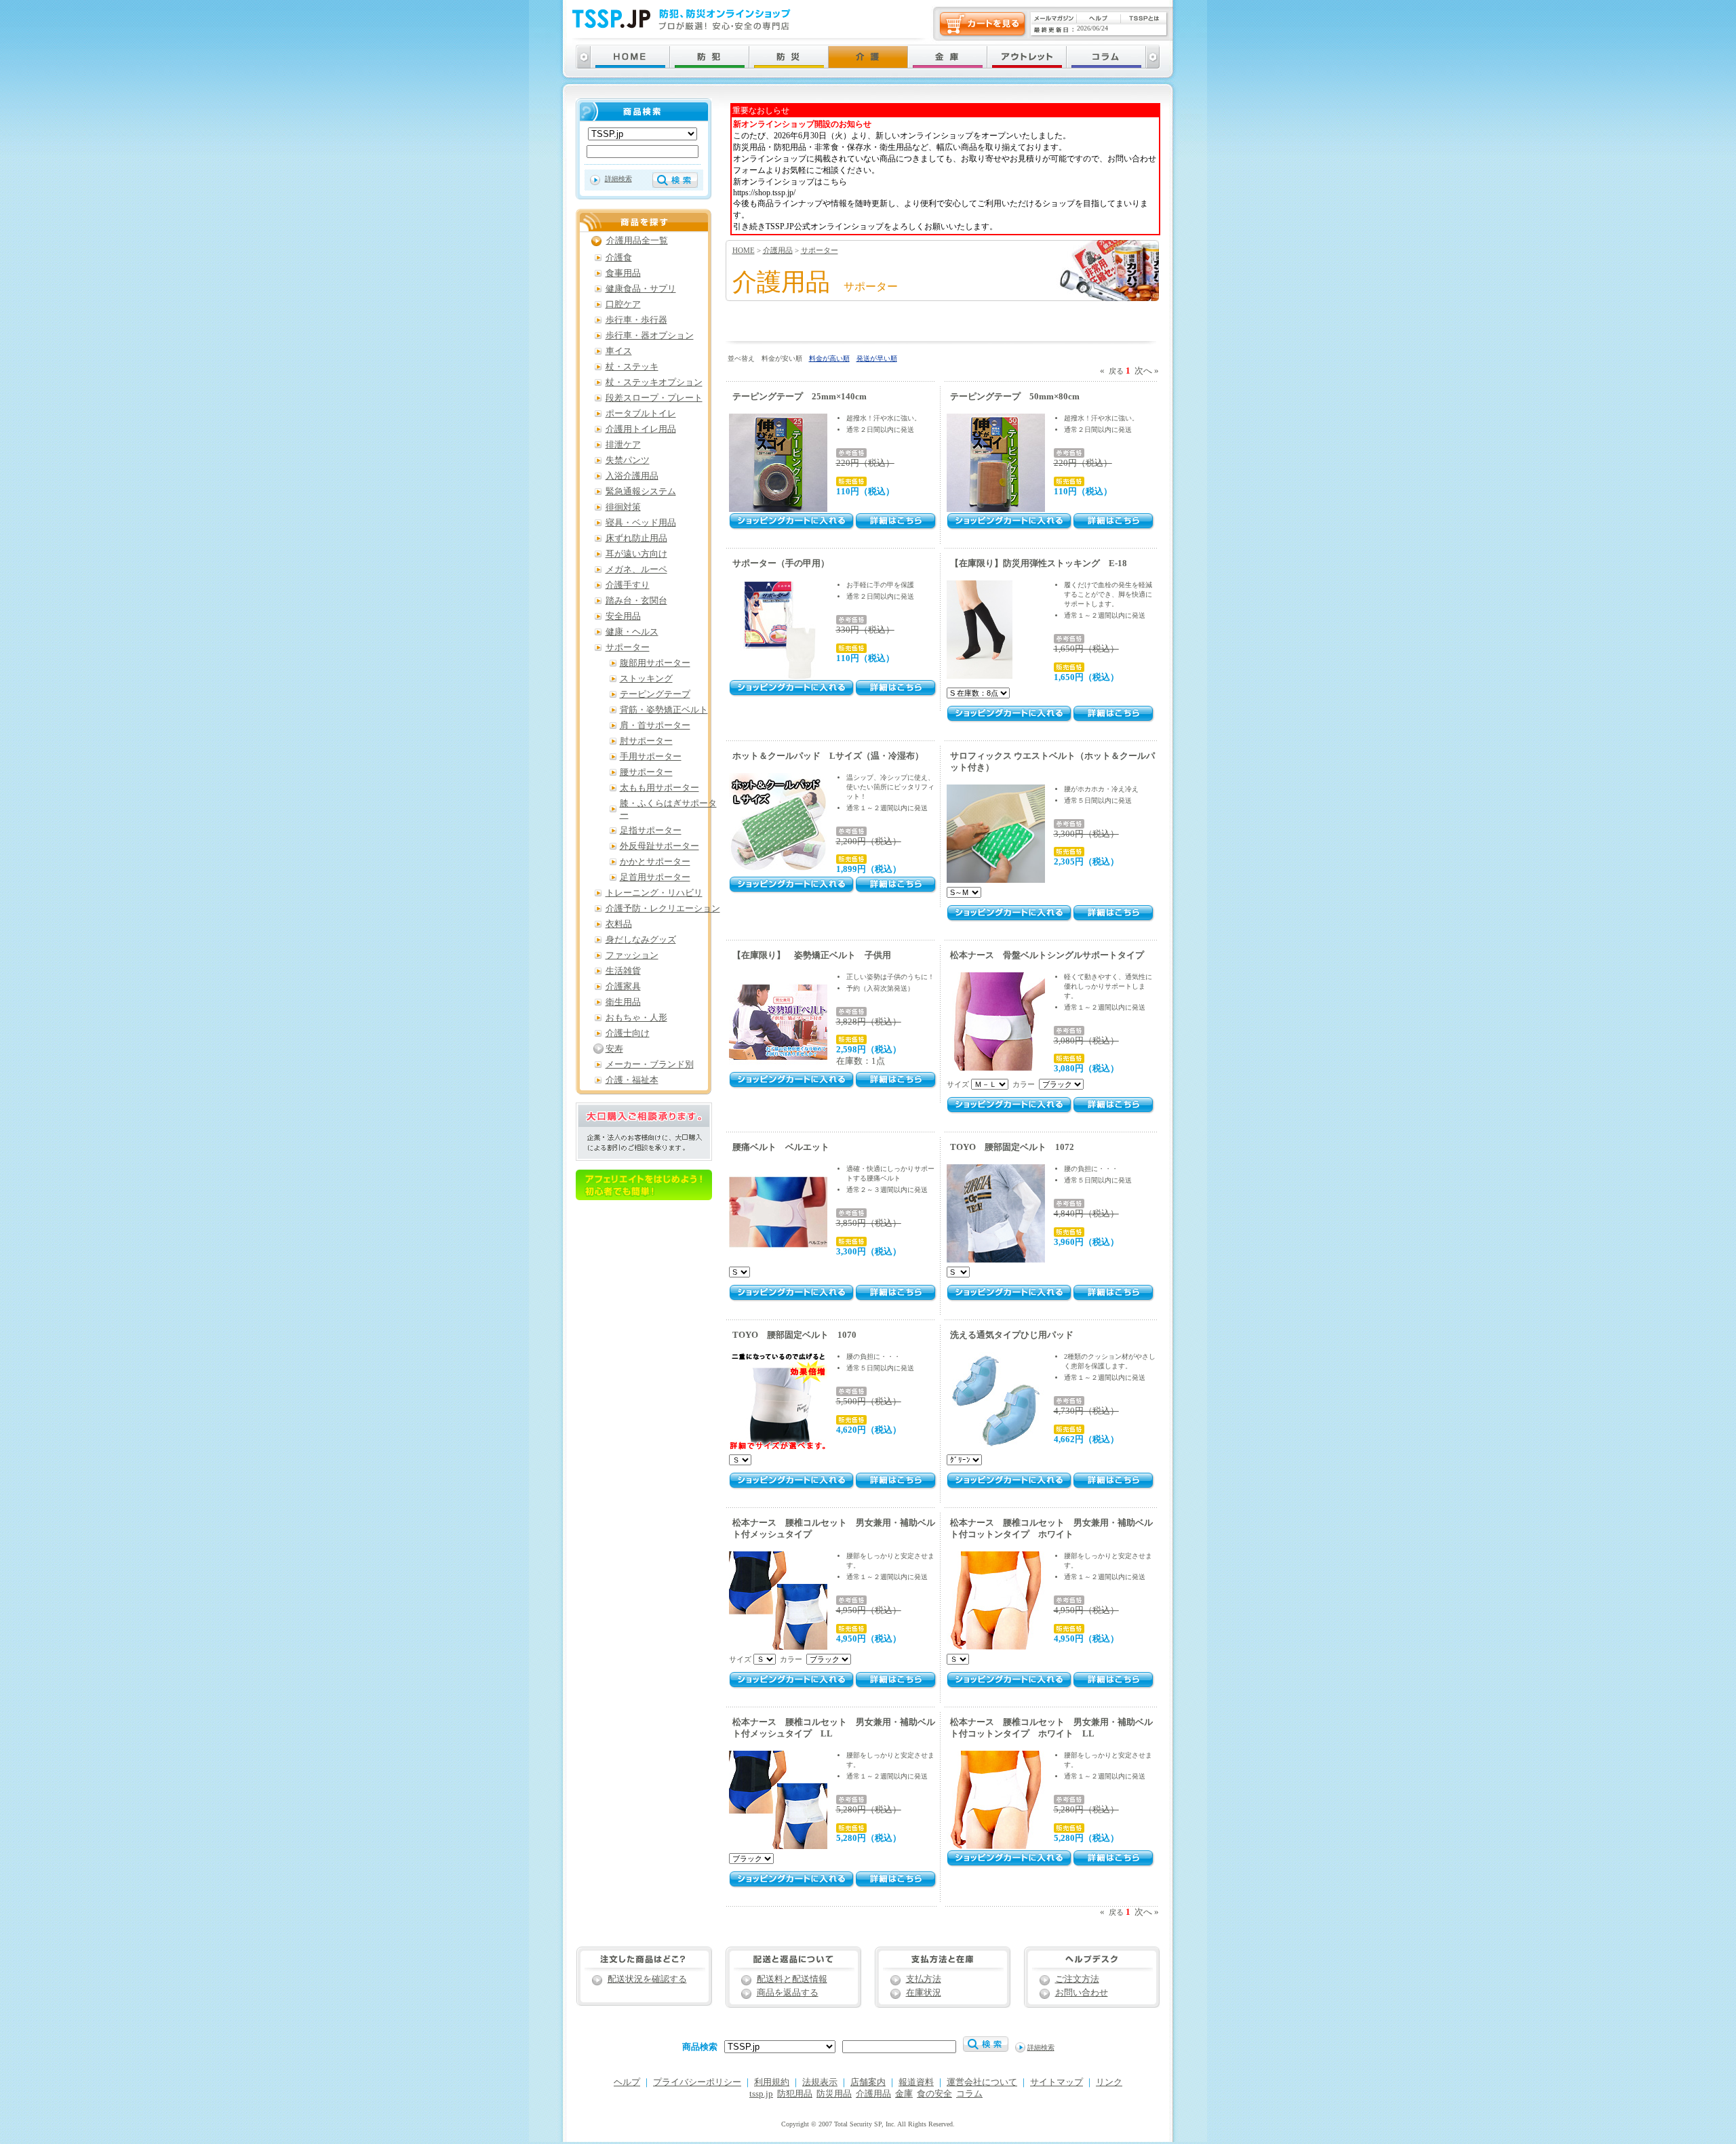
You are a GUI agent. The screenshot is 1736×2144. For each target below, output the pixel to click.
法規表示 (820, 2082)
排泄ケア (623, 445)
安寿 (614, 1049)
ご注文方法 (1077, 1979)
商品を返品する (788, 1993)
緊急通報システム (641, 492)
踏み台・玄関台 (636, 601)
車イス (619, 351)
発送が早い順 (877, 358)
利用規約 (772, 2082)
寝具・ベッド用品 (641, 523)
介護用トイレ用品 (641, 429)
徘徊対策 (623, 507)
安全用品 (623, 616)
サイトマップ (1057, 2082)
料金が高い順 (829, 358)
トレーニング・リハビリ (654, 893)
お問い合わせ (1082, 1993)
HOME (744, 250)
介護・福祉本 (632, 1080)
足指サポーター (651, 831)
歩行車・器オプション (650, 336)
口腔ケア (623, 304)
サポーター (820, 250)
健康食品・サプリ (641, 289)
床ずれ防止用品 (636, 538)
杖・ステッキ (632, 367)
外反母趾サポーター (659, 846)
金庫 (904, 2094)
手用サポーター (651, 757)
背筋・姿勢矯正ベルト (664, 710)
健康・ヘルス (632, 632)
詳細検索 (618, 179)
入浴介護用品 (632, 476)
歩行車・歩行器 (636, 320)
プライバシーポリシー (697, 2082)
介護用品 (778, 250)
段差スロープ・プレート (654, 398)
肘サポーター (646, 741)
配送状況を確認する (647, 1979)
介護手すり (628, 585)
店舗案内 (868, 2082)
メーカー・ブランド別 (650, 1065)
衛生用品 (623, 1002)
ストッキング (646, 679)
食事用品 (623, 273)
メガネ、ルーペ (636, 570)
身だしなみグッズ (641, 940)
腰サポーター (646, 772)
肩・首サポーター (655, 726)
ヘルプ (627, 2082)
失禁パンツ (628, 460)
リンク (1109, 2082)
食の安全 (934, 2094)
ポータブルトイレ (641, 414)
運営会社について (982, 2082)
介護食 (619, 258)
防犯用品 (795, 2094)
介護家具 (623, 987)
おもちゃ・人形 (636, 1018)
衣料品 (619, 924)
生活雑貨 (623, 971)
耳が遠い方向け (636, 554)
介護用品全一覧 (637, 241)
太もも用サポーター (659, 788)
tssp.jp (761, 2094)
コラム (969, 2094)
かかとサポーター (655, 862)
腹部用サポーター (655, 663)
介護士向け (628, 1033)
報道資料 (916, 2082)
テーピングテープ (655, 694)
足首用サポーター (655, 877)
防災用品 (834, 2094)
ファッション (632, 955)
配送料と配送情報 (792, 1979)
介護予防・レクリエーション (663, 909)
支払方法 (924, 1979)
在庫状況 (924, 1993)
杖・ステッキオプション (654, 382)
